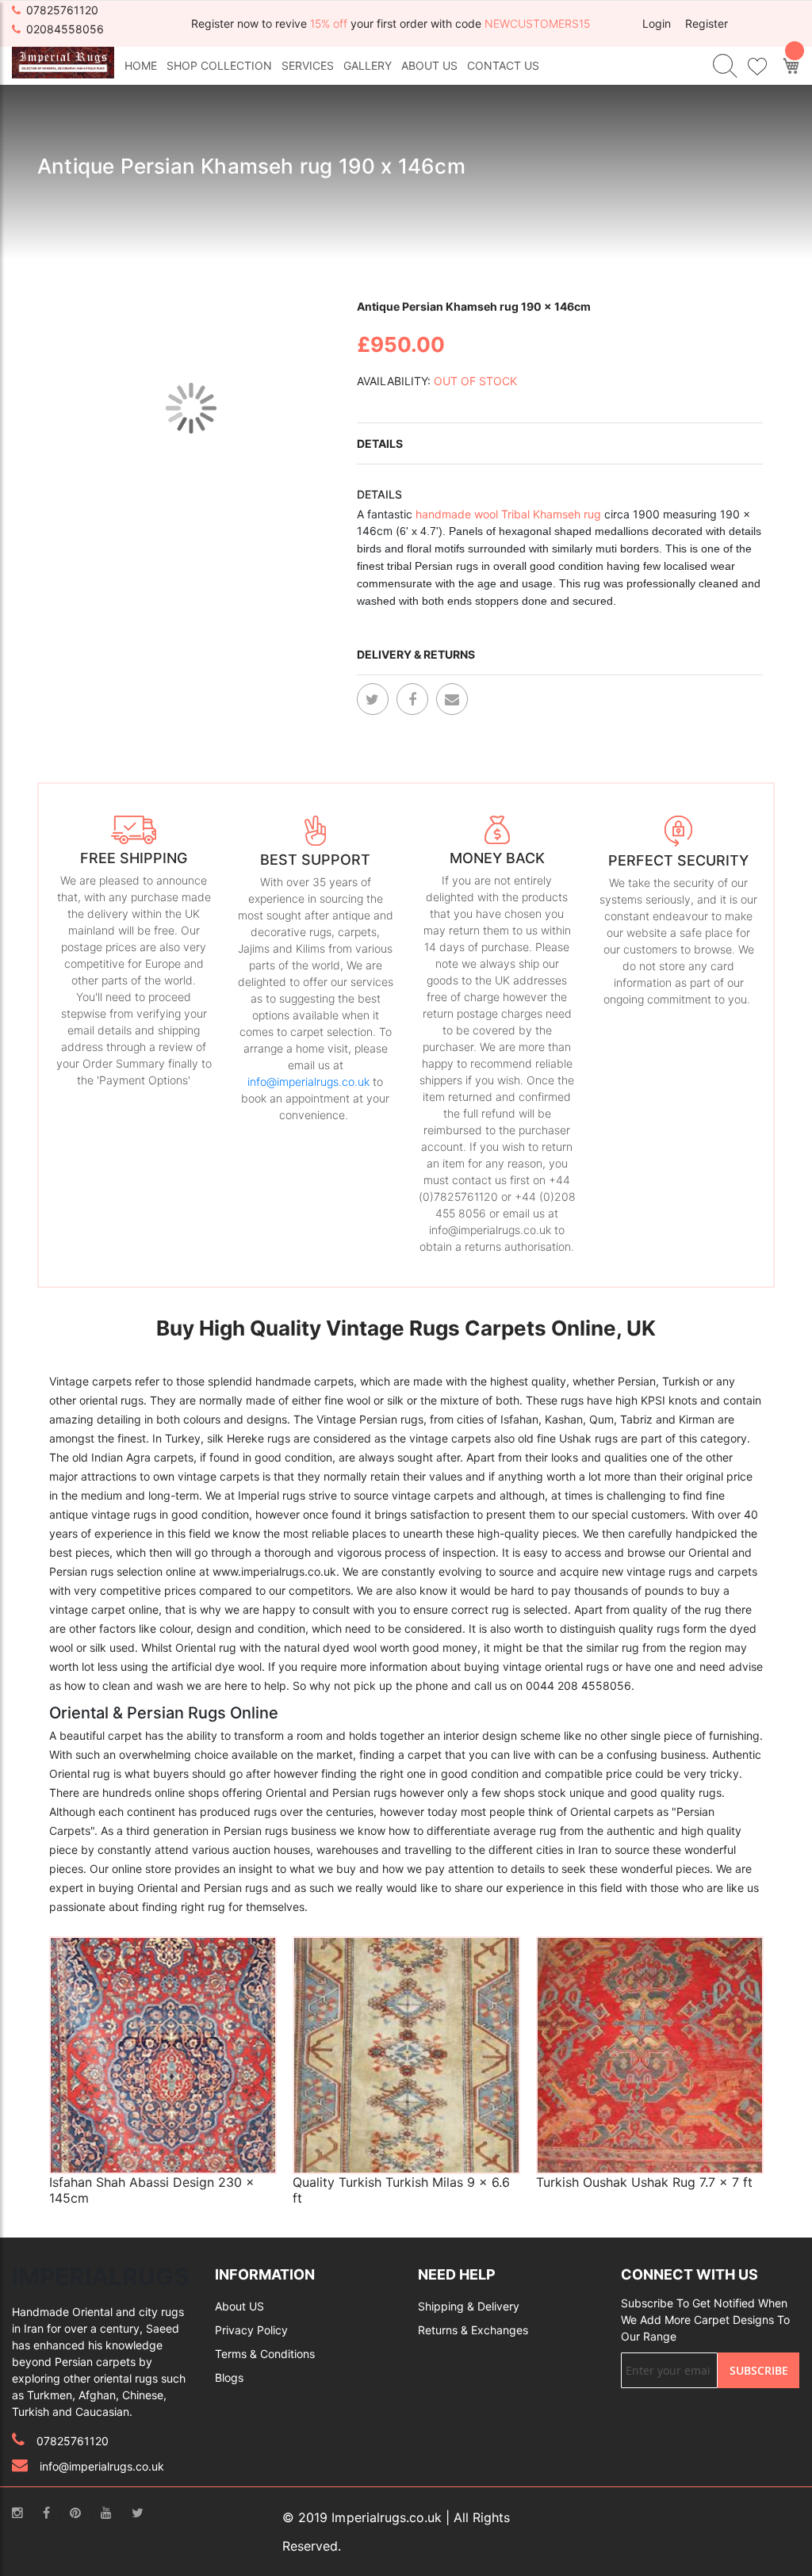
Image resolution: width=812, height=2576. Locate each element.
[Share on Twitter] (373, 699)
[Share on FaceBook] (412, 699)
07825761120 (62, 10)
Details (380, 443)
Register (707, 23)
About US (239, 2306)
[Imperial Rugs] (63, 61)
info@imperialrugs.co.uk (308, 1082)
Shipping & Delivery (469, 2306)
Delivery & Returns (416, 654)
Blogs (229, 2377)
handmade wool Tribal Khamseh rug (507, 514)
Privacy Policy (251, 2330)
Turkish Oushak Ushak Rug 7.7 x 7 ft (644, 2182)
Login (657, 23)
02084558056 (65, 29)
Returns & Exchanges (473, 2330)
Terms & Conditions (265, 2354)
